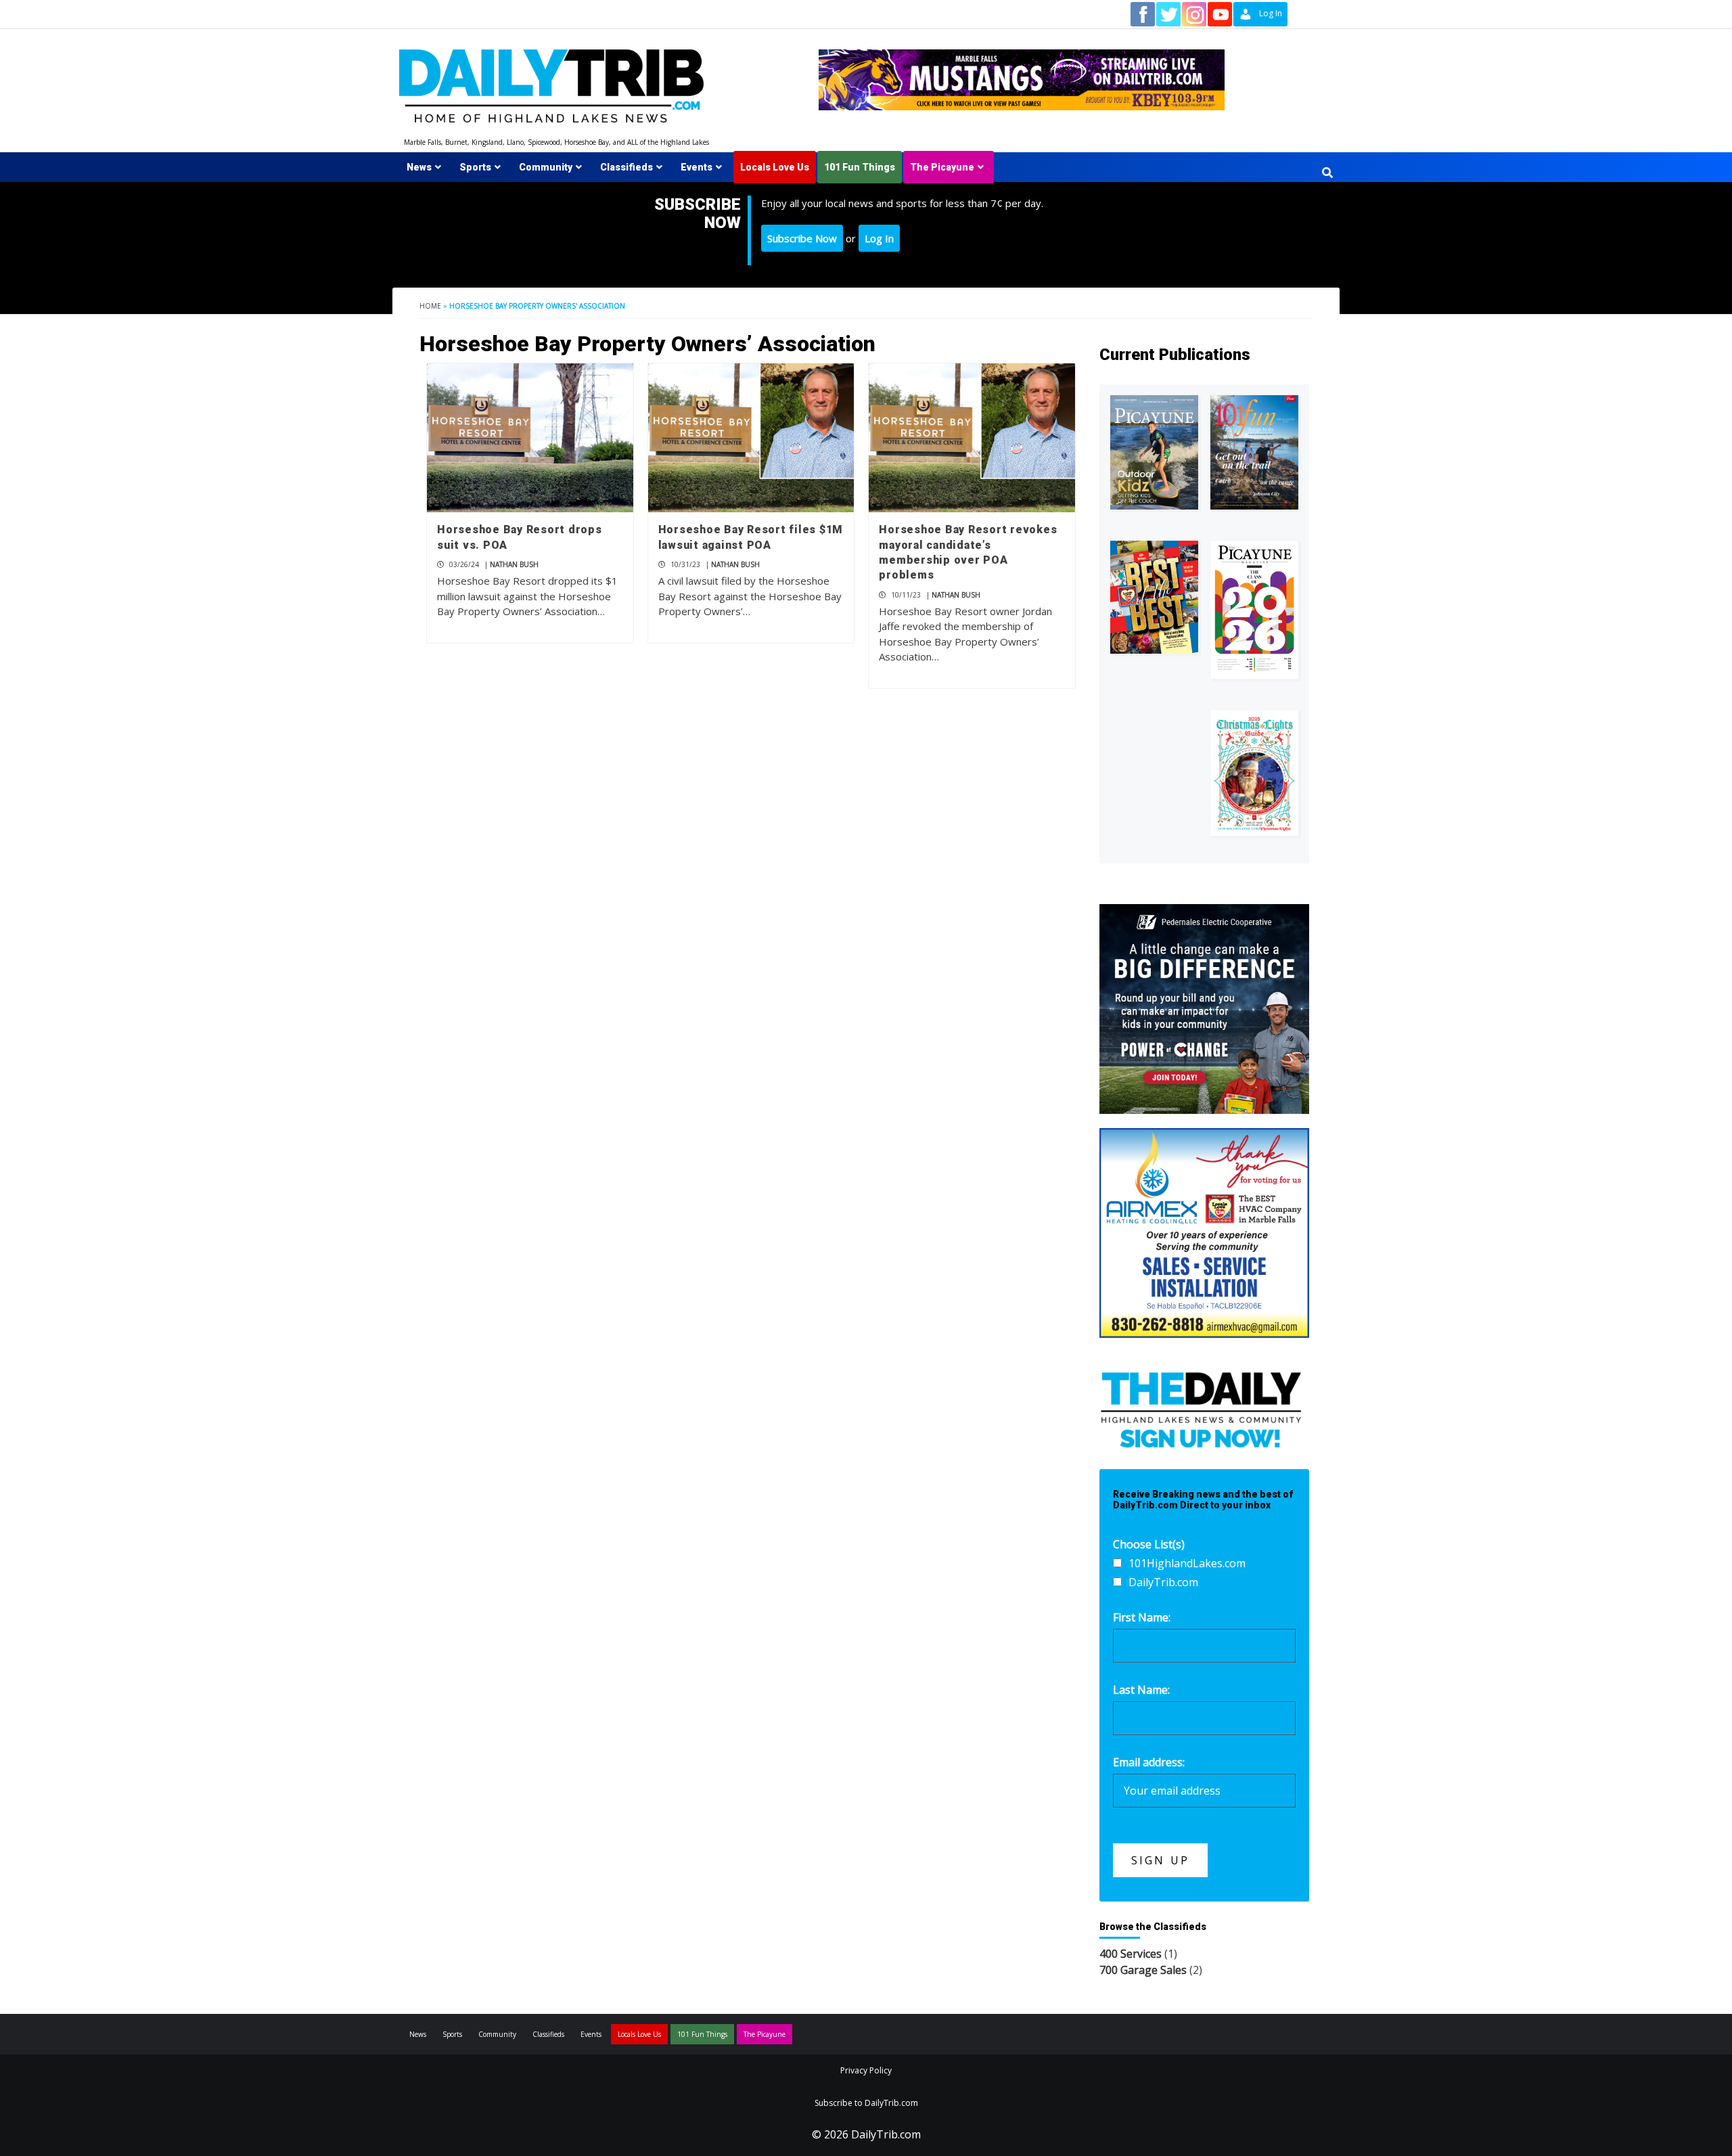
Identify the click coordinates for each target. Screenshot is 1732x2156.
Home (430, 306)
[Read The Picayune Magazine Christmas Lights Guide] (1254, 773)
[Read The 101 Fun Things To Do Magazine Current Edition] (1254, 452)
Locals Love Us (775, 167)
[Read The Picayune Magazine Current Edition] (1154, 452)
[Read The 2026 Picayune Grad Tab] (1254, 610)
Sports (475, 167)
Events (697, 167)
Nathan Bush (514, 564)
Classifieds (626, 167)
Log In (879, 238)
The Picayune (942, 167)
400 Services (1131, 1954)
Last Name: (1141, 1690)
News (419, 167)
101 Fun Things (860, 167)
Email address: (1149, 1762)
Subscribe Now (802, 238)
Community (546, 167)
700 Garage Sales (1143, 1970)
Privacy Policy (866, 2070)
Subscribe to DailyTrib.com (866, 2103)
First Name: (1142, 1617)
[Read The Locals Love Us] (1154, 597)
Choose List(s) (1149, 1544)
